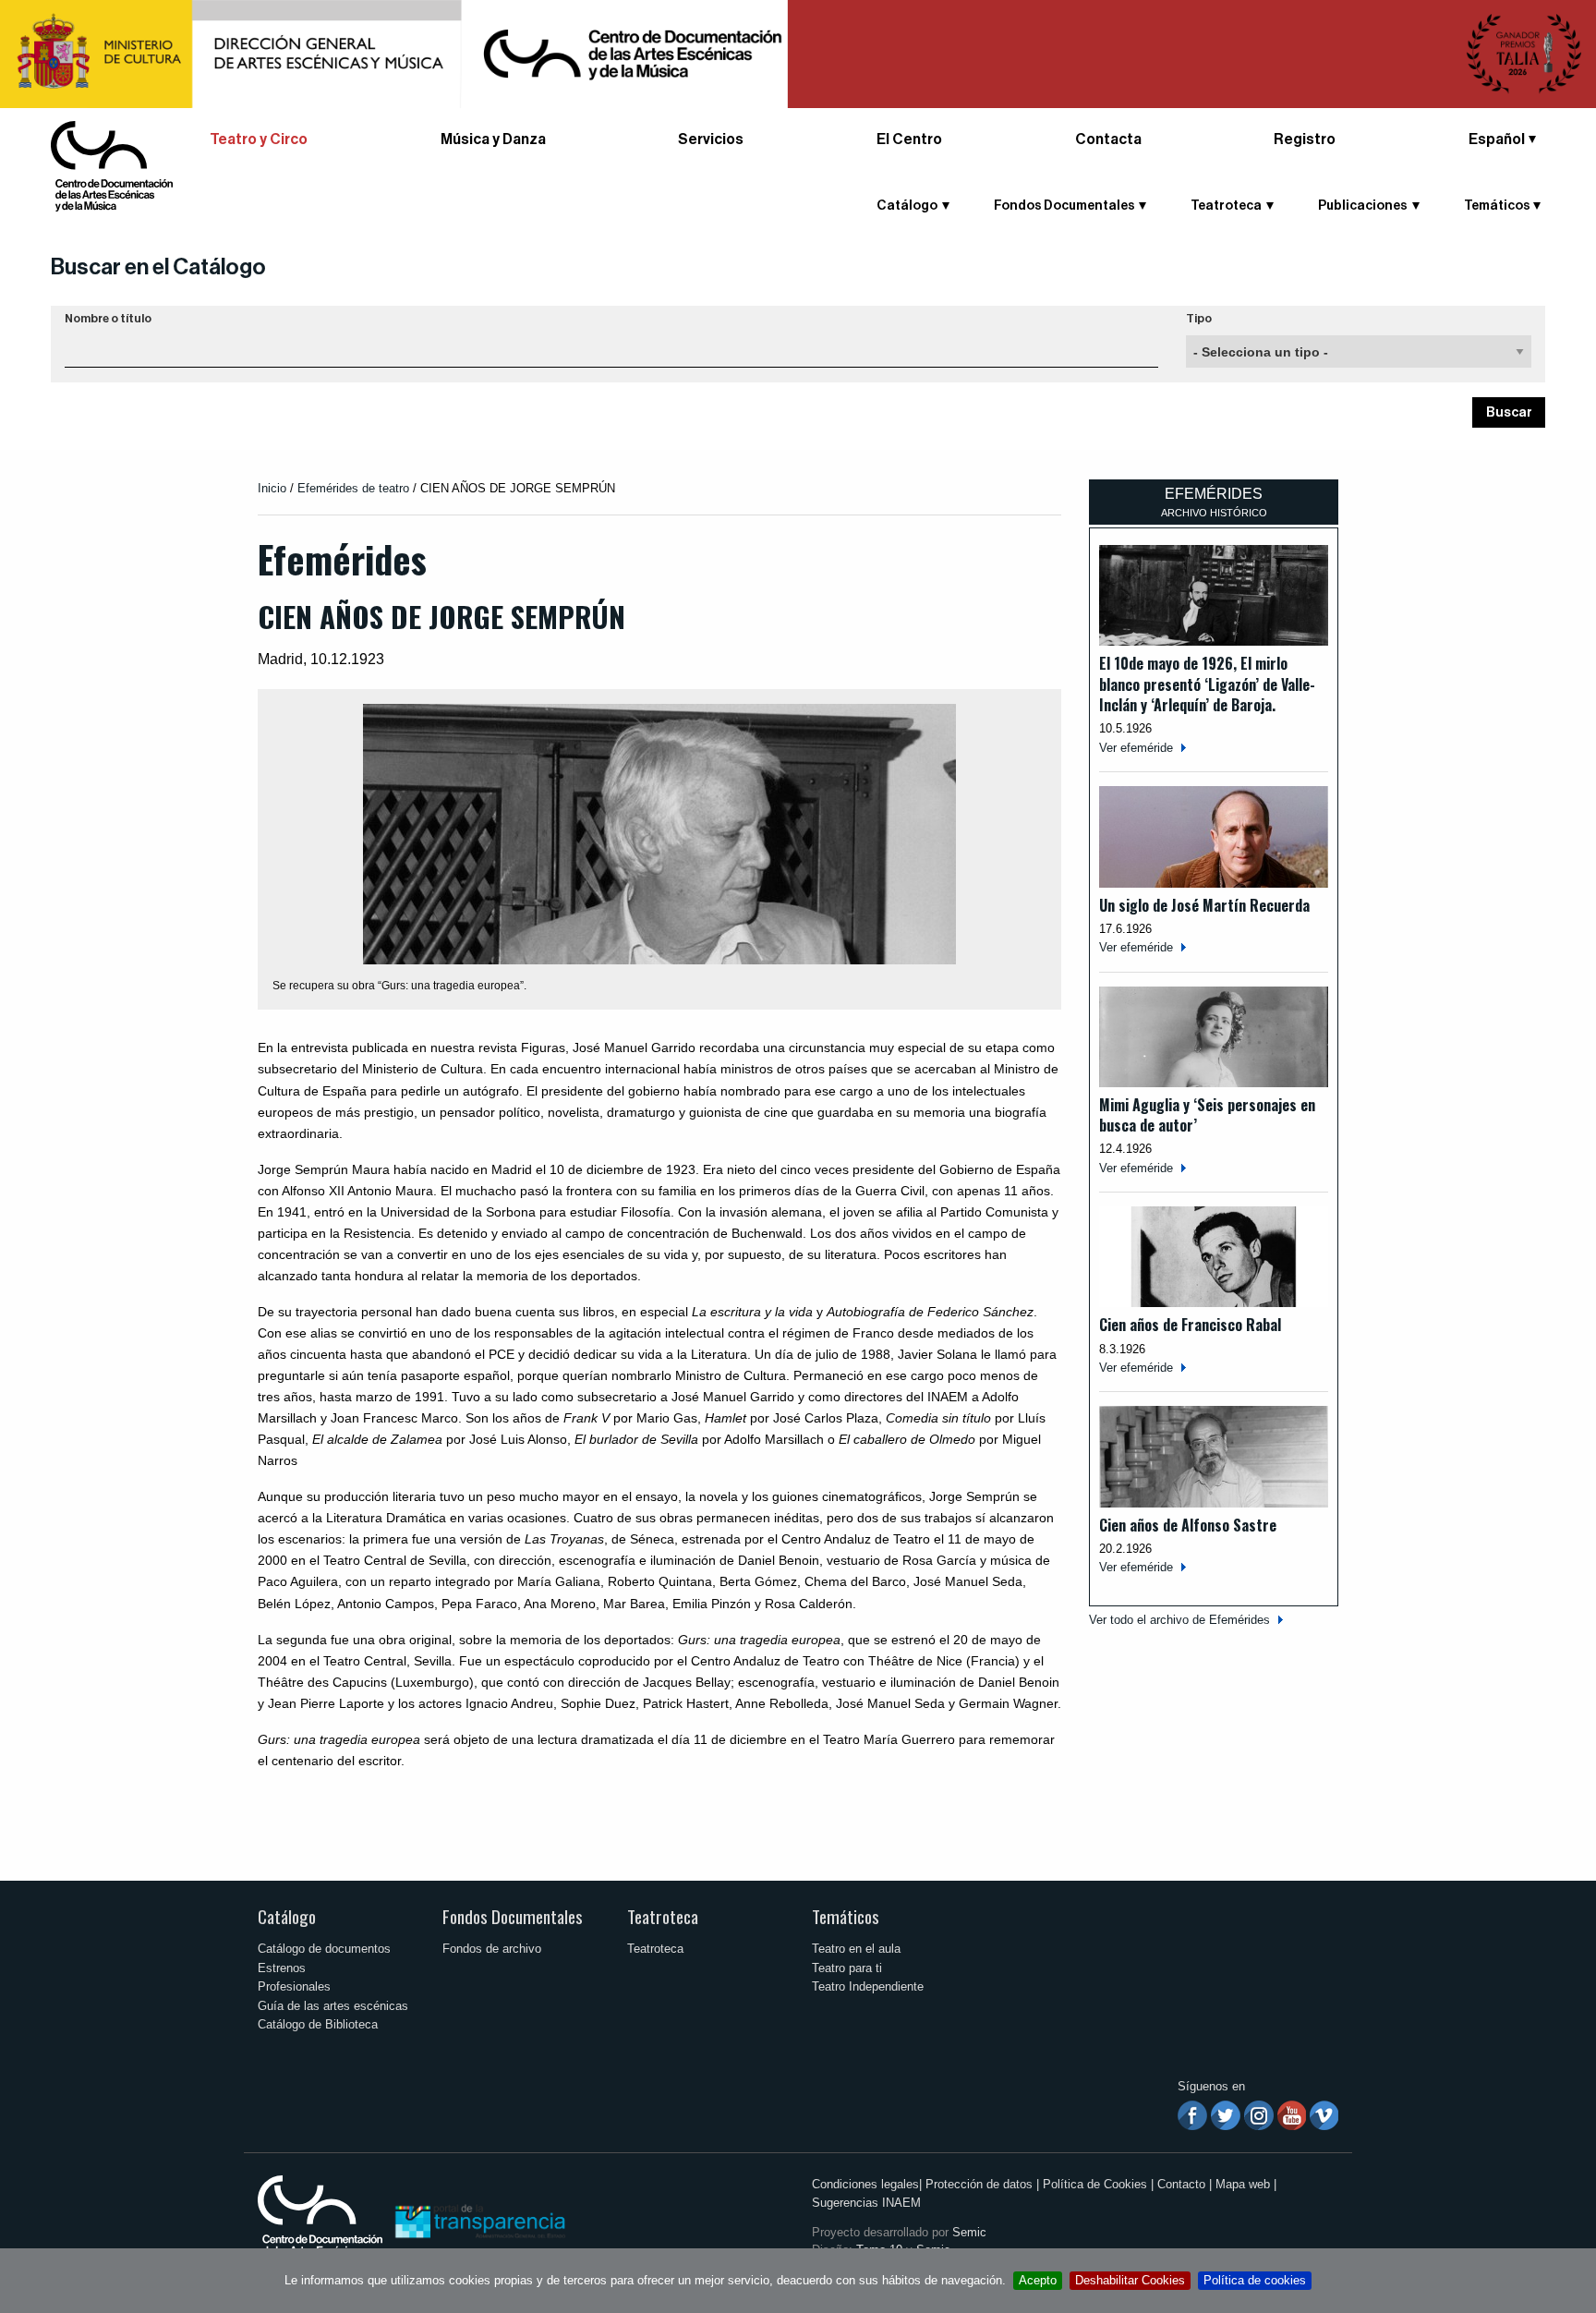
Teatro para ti (847, 1968)
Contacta (1108, 139)
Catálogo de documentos (324, 1949)
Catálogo (287, 1916)
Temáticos (846, 1916)
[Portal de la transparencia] (478, 2220)
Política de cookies (1255, 2280)
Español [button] (1497, 139)
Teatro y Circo (259, 139)
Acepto (1038, 2280)
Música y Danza (493, 139)
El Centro (909, 139)
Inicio (272, 488)
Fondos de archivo (492, 1949)
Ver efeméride (1136, 748)
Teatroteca (663, 1916)
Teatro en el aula (856, 1949)
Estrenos (282, 1968)
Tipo (1199, 319)
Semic (969, 2232)
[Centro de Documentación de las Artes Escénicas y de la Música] (112, 165)
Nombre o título (108, 319)
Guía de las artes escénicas (333, 2006)
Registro (1305, 139)
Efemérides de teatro (353, 488)
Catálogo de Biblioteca (318, 2024)
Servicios (711, 139)
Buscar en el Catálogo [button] (158, 267)
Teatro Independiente (868, 1986)
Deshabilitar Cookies (1130, 2280)
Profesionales (294, 1986)
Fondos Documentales (513, 1916)
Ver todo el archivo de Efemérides (1179, 1620)
